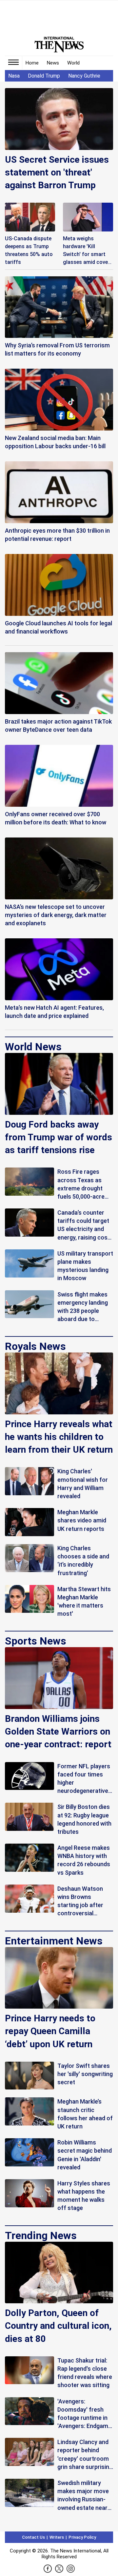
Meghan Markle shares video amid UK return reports (82, 1520)
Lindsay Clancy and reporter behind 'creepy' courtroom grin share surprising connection (85, 2455)
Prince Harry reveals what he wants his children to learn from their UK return (59, 1437)
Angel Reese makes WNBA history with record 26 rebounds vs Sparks (84, 1860)
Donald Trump (44, 76)
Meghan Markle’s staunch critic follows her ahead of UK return (85, 2114)
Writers (57, 2537)
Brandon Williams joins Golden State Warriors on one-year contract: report (58, 1731)
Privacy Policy (82, 2537)
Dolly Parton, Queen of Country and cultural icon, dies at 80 (58, 2326)
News (53, 63)
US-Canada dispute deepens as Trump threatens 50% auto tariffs (29, 250)
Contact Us (33, 2537)
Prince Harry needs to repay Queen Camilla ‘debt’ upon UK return (50, 2031)
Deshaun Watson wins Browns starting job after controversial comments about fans (81, 1901)
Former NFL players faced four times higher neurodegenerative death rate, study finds (84, 1779)
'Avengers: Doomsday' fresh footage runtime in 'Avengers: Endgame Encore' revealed (84, 2414)
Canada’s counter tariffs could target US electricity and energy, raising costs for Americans (85, 1225)
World (73, 63)
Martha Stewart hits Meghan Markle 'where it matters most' (84, 1601)
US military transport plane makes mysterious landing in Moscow (85, 1266)
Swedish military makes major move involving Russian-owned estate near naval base (83, 2496)
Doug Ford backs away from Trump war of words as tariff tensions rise (59, 1137)
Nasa (14, 76)
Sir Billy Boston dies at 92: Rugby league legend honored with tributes (84, 1819)
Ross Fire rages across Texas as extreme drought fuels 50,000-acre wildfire (81, 1184)
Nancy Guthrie (84, 76)
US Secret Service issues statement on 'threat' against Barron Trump (57, 172)
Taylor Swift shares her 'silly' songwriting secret (85, 2074)
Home (32, 63)
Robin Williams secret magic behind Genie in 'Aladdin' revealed (85, 2155)
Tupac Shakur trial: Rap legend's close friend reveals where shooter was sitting (85, 2373)
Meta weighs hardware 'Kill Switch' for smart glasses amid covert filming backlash (88, 251)
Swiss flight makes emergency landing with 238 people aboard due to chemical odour (83, 1307)
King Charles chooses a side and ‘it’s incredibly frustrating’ (83, 1561)
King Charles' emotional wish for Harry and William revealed (83, 1484)
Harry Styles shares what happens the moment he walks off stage (84, 2196)
